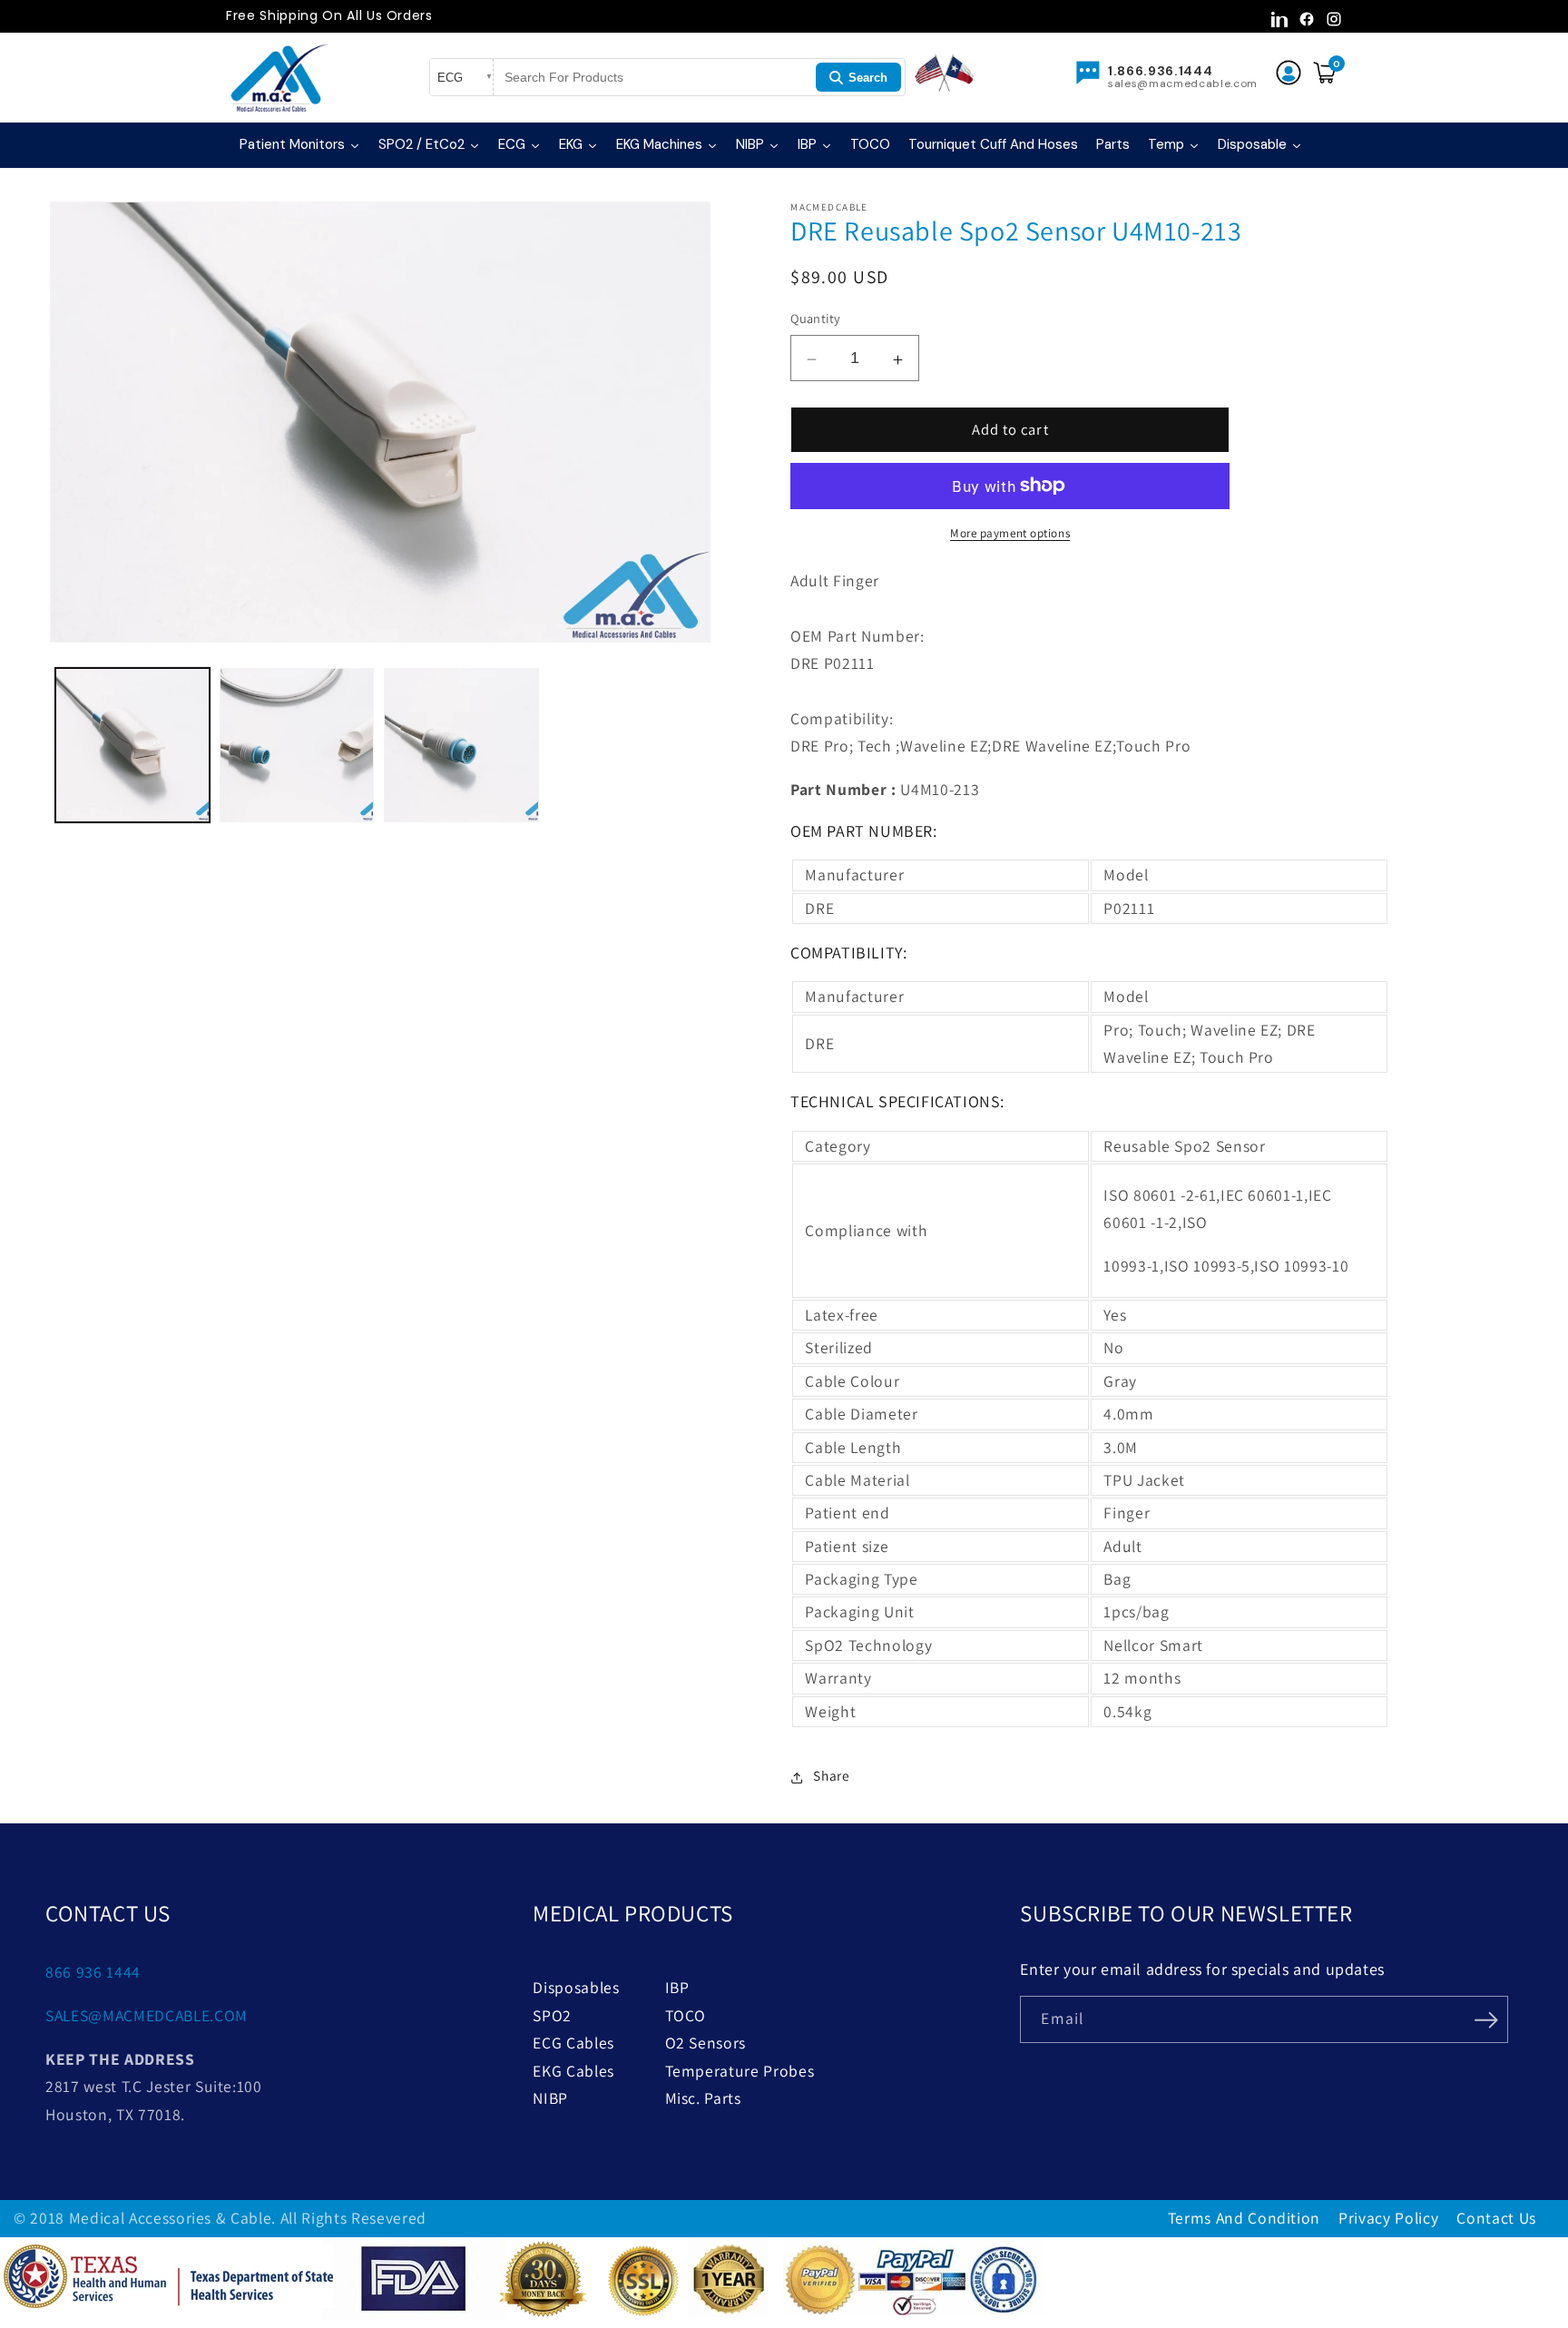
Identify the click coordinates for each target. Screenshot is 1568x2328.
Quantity (816, 318)
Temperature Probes (740, 2071)
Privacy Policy (1388, 2218)
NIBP (550, 2098)
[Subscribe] (1485, 2018)
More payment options (1010, 533)
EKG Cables (573, 2071)
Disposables (576, 1987)
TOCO (686, 2015)
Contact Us (1496, 2218)
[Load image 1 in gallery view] (132, 745)
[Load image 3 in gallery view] (461, 745)
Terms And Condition (1245, 2218)
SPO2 (552, 2015)
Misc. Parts (703, 2098)
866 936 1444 (93, 1972)
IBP (677, 1987)
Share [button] (831, 1775)
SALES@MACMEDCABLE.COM (147, 2015)
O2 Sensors (706, 2043)
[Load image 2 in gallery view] (297, 745)
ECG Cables (573, 2043)
